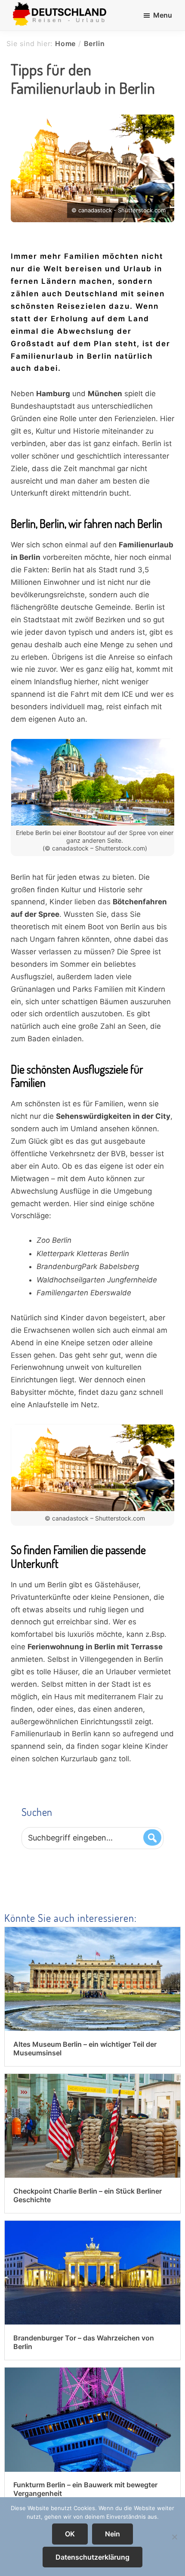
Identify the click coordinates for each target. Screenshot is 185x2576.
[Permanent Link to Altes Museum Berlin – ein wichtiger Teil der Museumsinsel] (92, 1933)
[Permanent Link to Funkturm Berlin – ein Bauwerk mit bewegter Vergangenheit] (92, 2374)
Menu (163, 15)
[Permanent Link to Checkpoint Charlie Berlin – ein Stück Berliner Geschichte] (92, 2080)
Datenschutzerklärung (92, 2557)
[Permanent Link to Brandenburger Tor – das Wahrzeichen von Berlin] (92, 2227)
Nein (113, 2534)
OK (70, 2534)
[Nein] (174, 2537)
